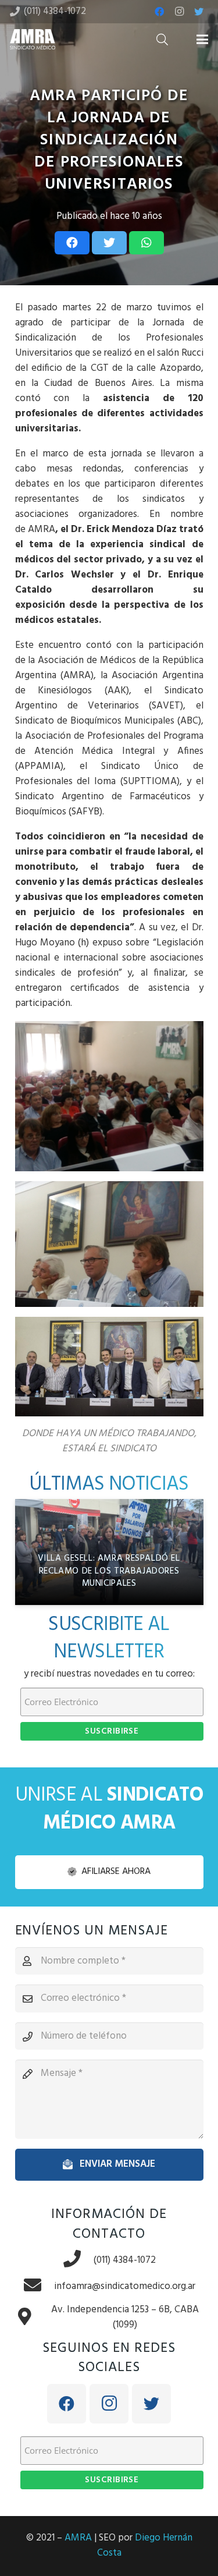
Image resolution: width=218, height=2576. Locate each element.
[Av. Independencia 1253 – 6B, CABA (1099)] (31, 2318)
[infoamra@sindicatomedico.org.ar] (38, 2286)
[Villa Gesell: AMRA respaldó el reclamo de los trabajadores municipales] (109, 1552)
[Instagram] (179, 12)
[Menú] (202, 40)
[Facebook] (159, 12)
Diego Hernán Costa (145, 2545)
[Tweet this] (109, 243)
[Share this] (72, 243)
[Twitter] (199, 12)
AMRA (78, 2538)
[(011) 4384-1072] (78, 2260)
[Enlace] (33, 39)
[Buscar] (162, 39)
